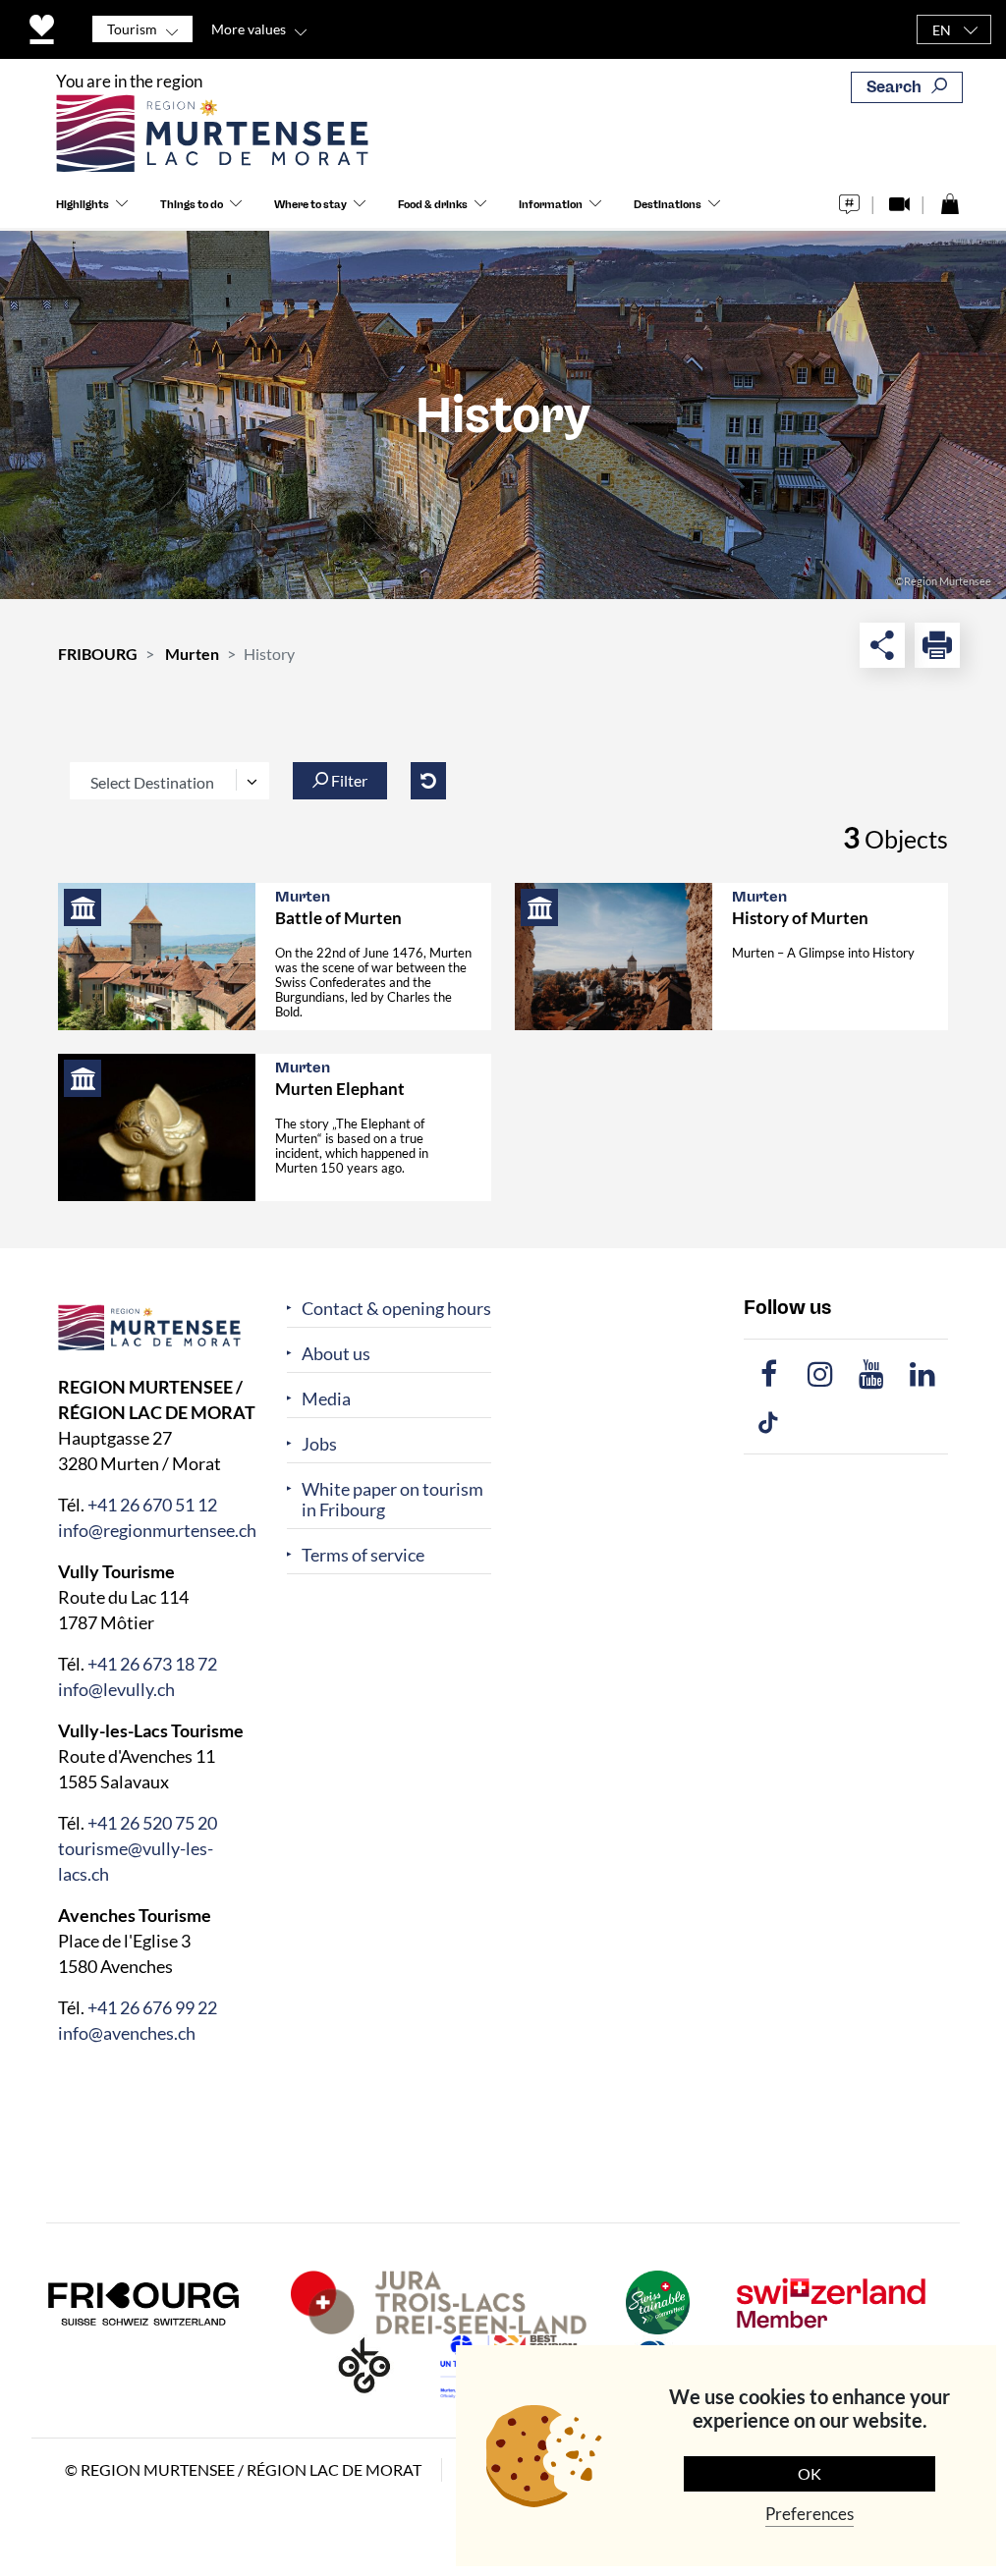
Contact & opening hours (396, 1309)
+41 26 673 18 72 (152, 1664)
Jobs (319, 1444)
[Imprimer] (937, 645)
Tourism (132, 29)
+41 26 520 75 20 (152, 1823)
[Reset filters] (428, 781)
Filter (348, 780)
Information (551, 205)
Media (326, 1399)
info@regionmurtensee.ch (157, 1530)
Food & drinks (433, 205)
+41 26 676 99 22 (152, 2007)
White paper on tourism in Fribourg (392, 1500)
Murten (192, 654)
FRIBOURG (98, 654)
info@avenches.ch (127, 2033)
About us (336, 1354)
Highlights (83, 205)
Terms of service (363, 1555)
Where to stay (310, 205)
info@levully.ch (116, 1689)
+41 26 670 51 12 (152, 1505)
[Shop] (950, 199)
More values (249, 29)
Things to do (192, 205)
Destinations (668, 205)
